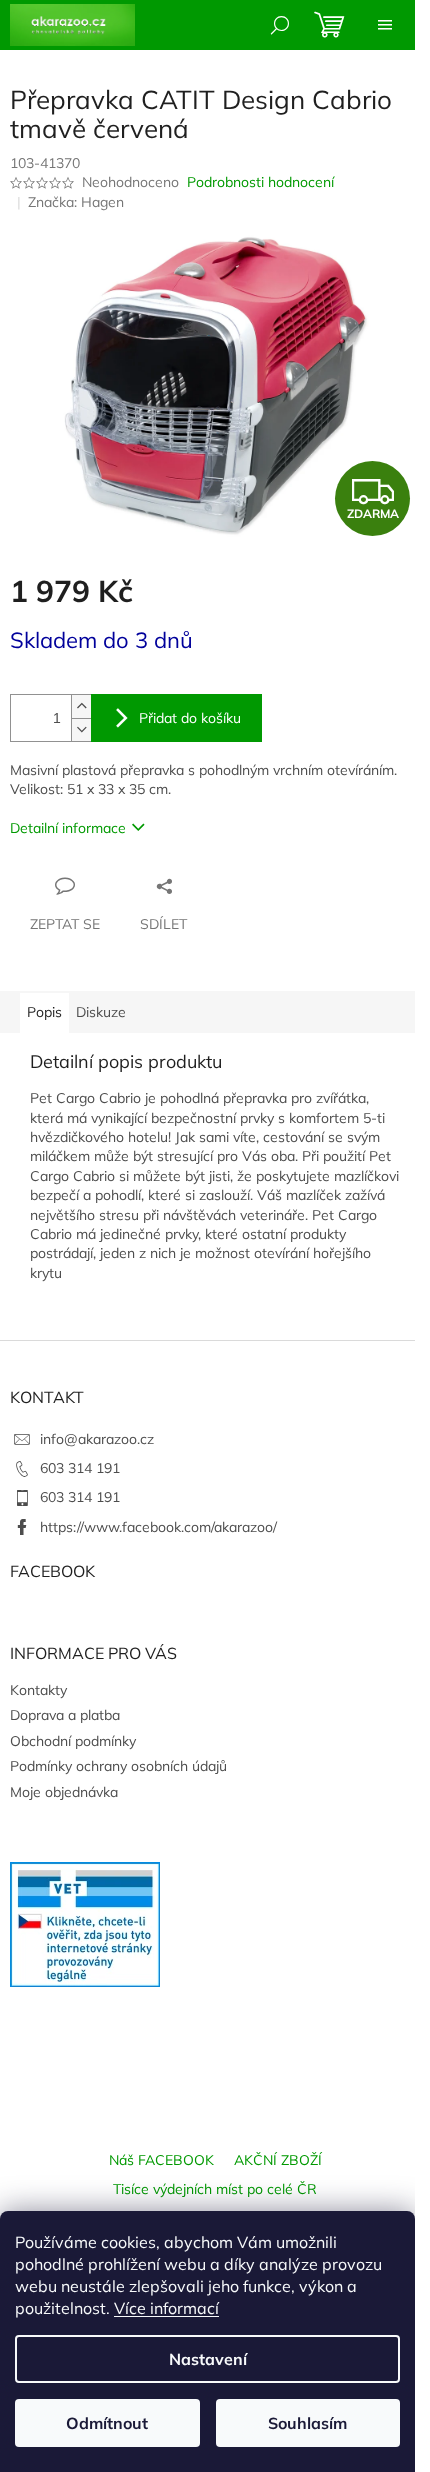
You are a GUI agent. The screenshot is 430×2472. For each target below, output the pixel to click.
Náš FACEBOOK (161, 2160)
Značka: (76, 202)
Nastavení (208, 2359)
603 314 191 (80, 1468)
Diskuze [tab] (101, 1012)
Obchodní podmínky (73, 1741)
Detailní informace (68, 828)
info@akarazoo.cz (97, 1439)
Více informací (166, 2308)
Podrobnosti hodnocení (260, 182)
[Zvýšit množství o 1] (81, 706)
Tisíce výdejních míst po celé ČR (215, 2189)
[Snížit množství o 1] (81, 729)
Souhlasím (307, 2423)
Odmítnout (107, 2423)
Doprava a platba (65, 1715)
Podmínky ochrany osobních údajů (118, 1766)
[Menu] (385, 25)
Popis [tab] (44, 1012)
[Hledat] (280, 25)
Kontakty (38, 1690)
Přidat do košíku (190, 718)
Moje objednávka (64, 1792)
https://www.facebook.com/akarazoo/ (158, 1527)
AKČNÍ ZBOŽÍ (278, 2160)
